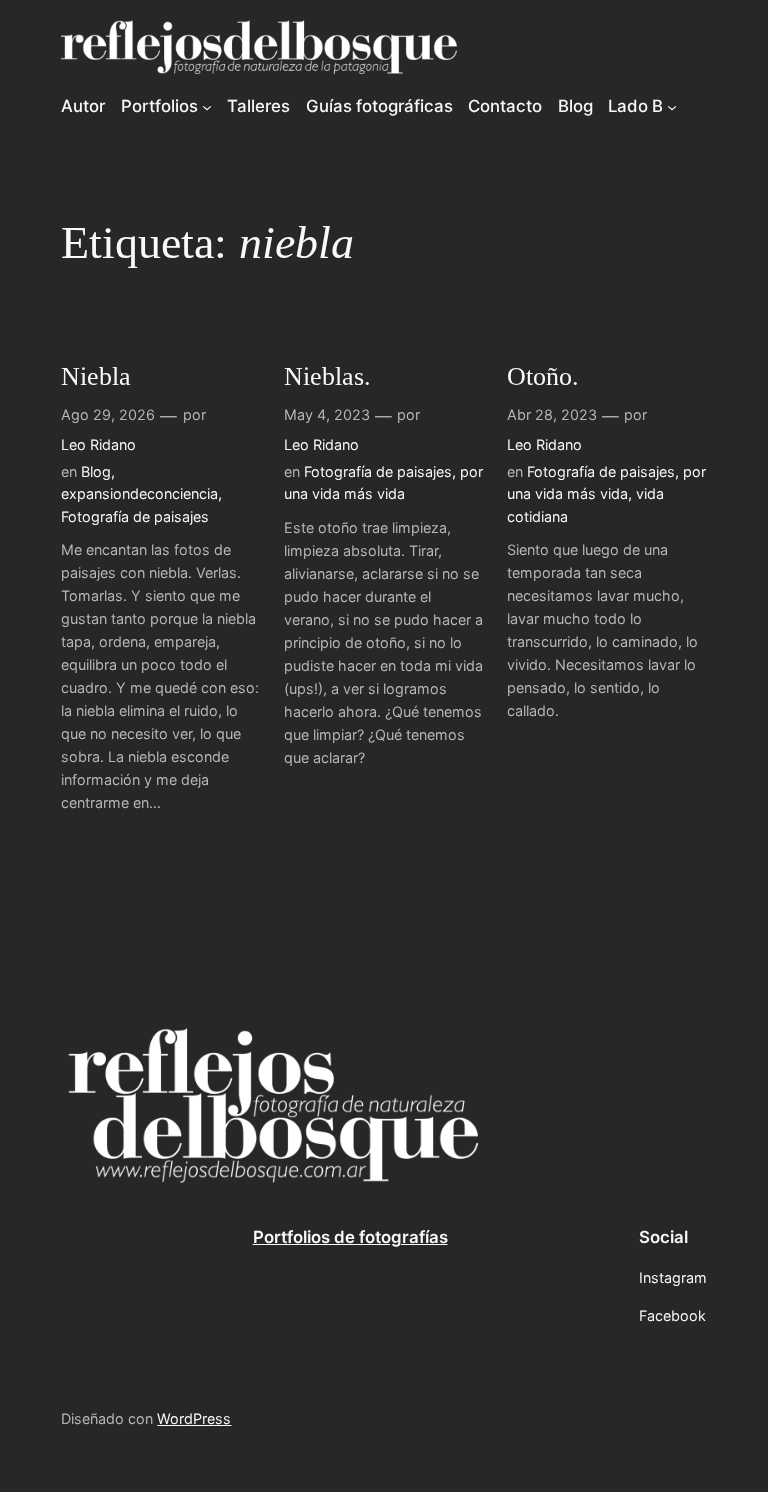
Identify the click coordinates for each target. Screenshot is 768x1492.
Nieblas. (327, 376)
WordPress (194, 1418)
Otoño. (543, 376)
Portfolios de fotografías (350, 1237)
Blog (96, 471)
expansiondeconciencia (139, 493)
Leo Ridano (98, 444)
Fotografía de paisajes (135, 516)
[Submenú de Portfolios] (207, 106)
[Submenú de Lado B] (672, 106)
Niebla (96, 376)
